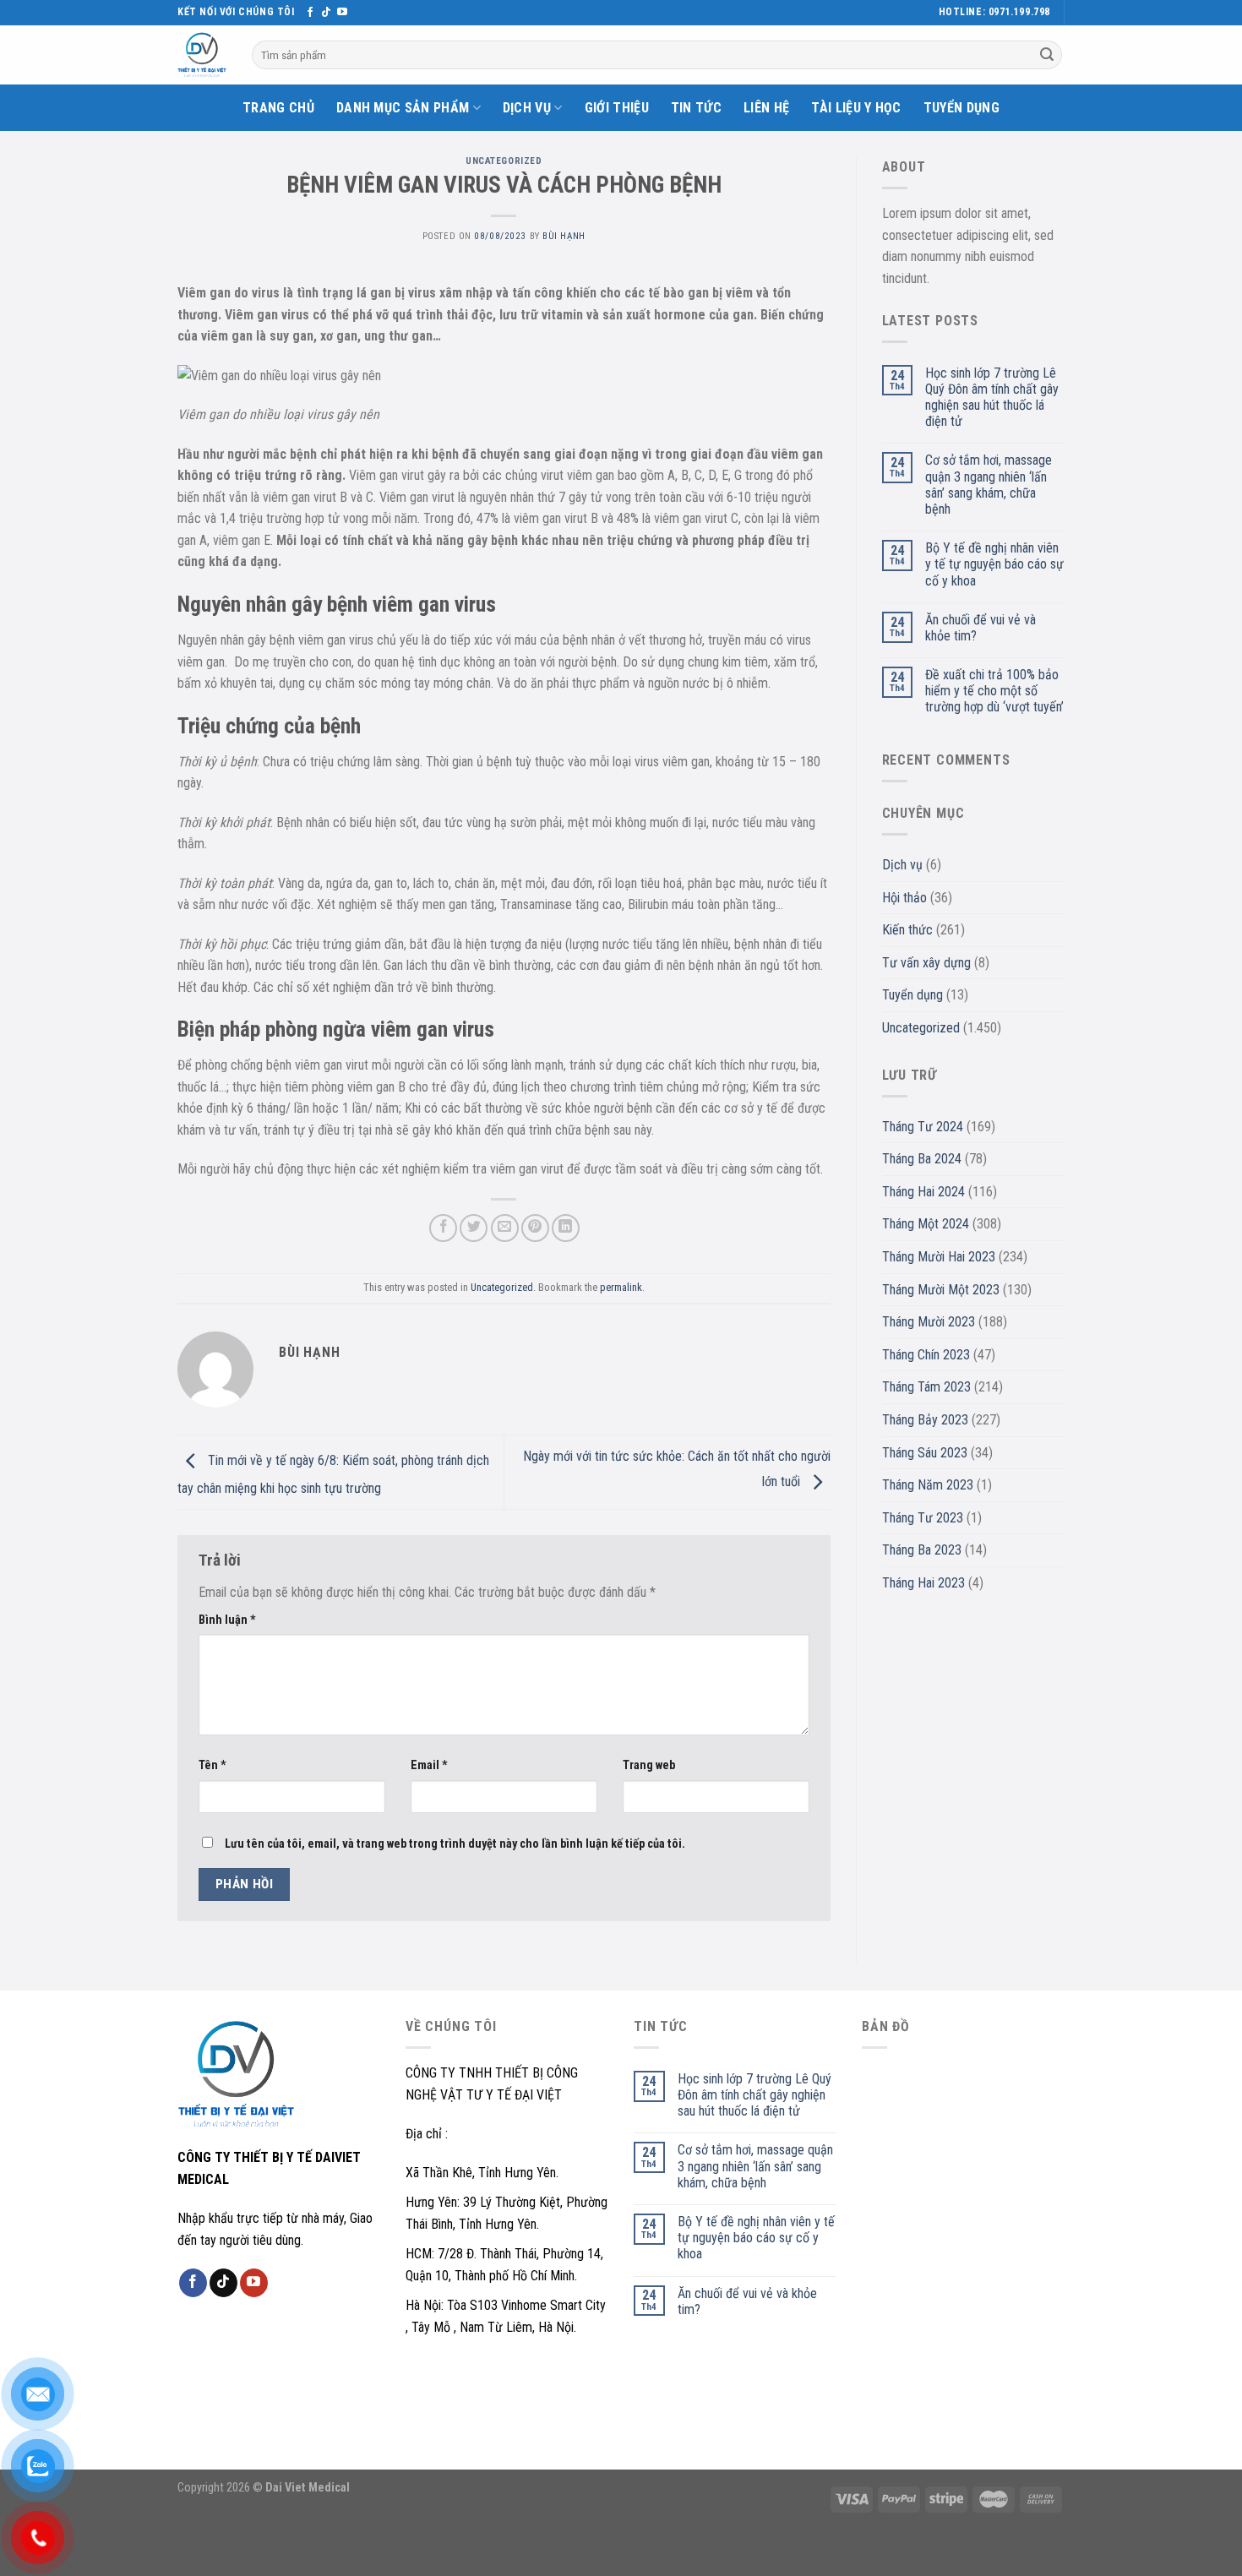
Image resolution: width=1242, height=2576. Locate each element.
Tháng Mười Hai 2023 (939, 1257)
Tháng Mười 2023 (929, 1322)
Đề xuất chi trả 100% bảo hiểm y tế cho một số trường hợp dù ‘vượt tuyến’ (994, 691)
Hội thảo (904, 898)
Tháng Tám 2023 (926, 1387)
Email (429, 1765)
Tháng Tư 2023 (923, 1518)
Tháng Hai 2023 (923, 1583)
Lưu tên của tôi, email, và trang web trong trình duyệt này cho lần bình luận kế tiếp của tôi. (455, 1844)
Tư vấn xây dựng (926, 963)
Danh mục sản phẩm (403, 108)
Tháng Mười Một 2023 (941, 1290)
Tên (212, 1765)
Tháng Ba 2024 (922, 1159)
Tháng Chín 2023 (926, 1355)
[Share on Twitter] (474, 1228)
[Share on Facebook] (443, 1228)
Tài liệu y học (856, 108)
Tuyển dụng (961, 108)
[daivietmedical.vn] (202, 55)
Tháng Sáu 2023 (925, 1453)
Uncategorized (504, 161)
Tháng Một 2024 (926, 1224)
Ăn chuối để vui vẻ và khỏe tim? (981, 628)
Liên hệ (766, 108)
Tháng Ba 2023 (922, 1550)
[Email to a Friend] (505, 1228)
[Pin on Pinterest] (535, 1228)
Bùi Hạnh (564, 236)
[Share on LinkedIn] (566, 1228)
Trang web (649, 1765)
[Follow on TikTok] (326, 13)
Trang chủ (278, 108)
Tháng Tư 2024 (923, 1127)
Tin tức (696, 108)
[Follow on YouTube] (342, 13)
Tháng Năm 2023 (928, 1485)
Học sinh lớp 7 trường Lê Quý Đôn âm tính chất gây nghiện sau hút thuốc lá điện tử (992, 398)
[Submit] (1047, 55)
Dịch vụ (527, 108)
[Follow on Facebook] (310, 13)
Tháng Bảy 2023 (925, 1420)
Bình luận (227, 1620)
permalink (621, 1287)
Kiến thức (907, 930)
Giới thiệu (617, 108)
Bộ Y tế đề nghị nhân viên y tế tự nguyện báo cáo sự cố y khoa (994, 564)
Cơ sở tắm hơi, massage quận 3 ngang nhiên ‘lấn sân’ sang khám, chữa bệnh (989, 485)
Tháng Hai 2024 (923, 1192)
